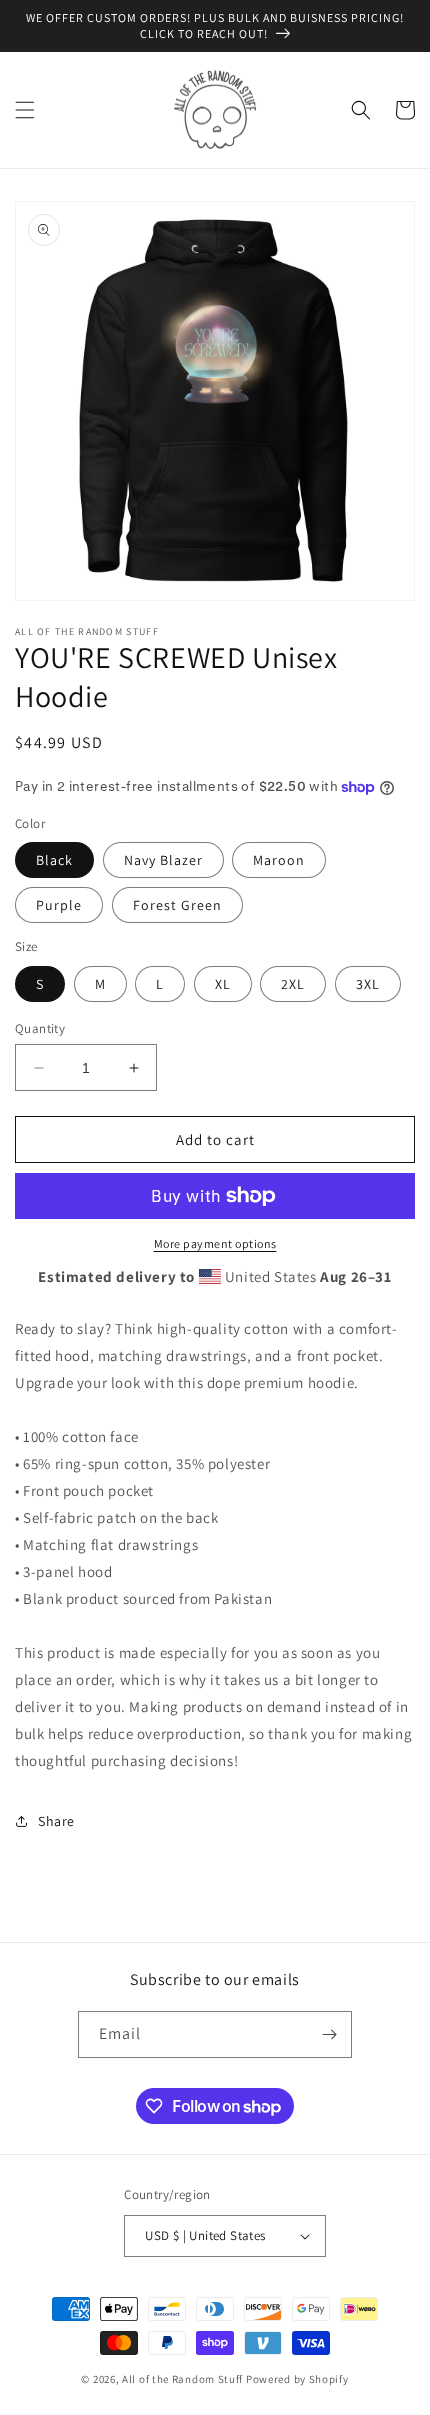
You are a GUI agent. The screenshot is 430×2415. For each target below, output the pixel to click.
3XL (368, 984)
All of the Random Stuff (182, 2379)
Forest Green (177, 905)
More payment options (215, 1243)
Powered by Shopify (297, 2379)
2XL (293, 984)
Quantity (40, 1028)
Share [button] (56, 1821)
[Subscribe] (329, 2034)
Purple (59, 905)
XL (223, 984)
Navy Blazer (163, 860)
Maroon (279, 860)
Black (54, 860)
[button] (25, 110)
